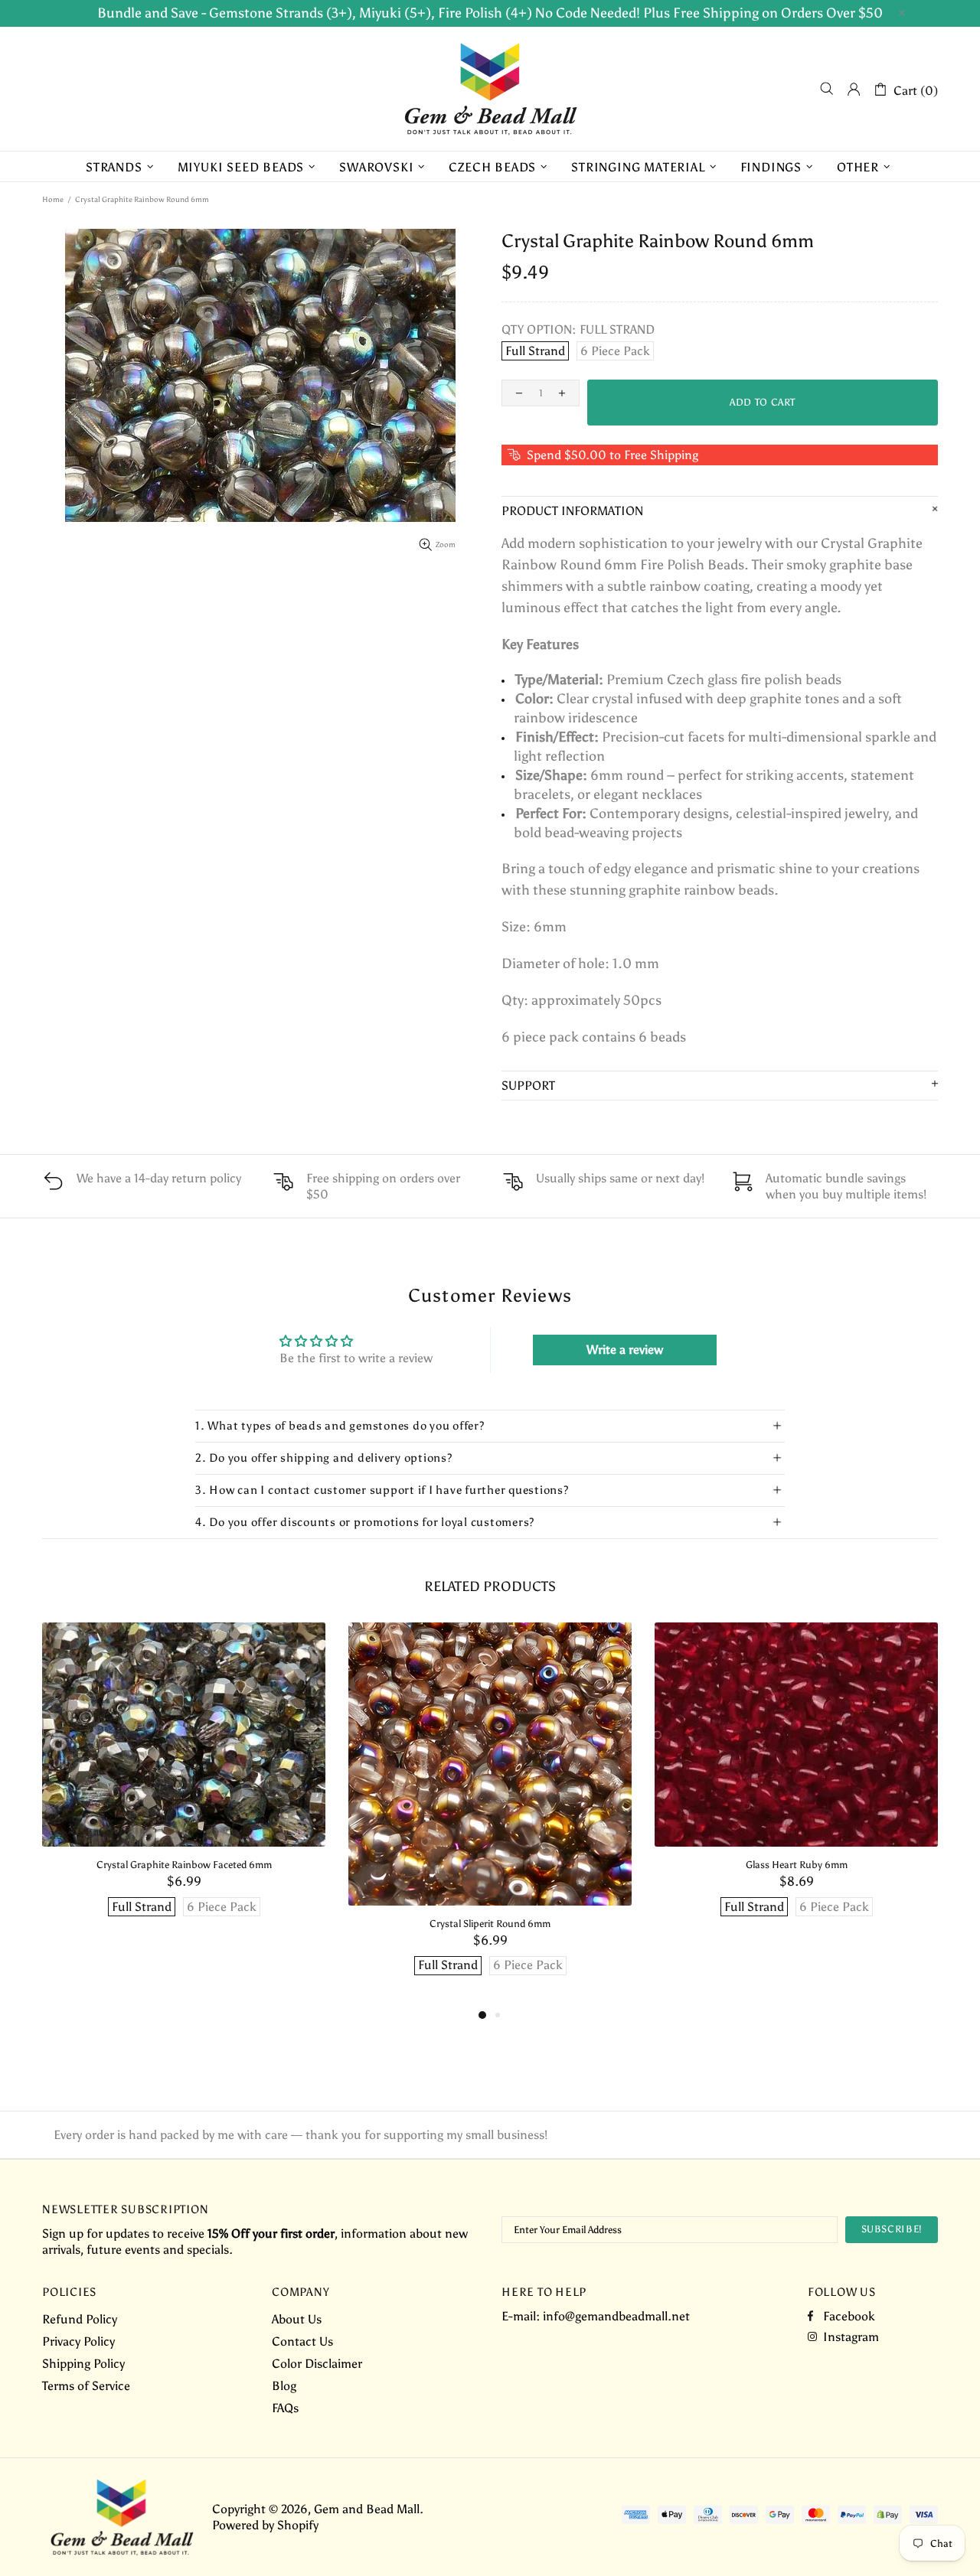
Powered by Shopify (265, 2525)
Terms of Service (86, 2386)
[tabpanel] (184, 1785)
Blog (284, 2386)
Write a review (625, 1350)
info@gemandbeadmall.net (616, 2316)
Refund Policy (80, 2319)
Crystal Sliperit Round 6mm (490, 1924)
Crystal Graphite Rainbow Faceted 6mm (184, 1865)
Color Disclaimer (317, 2364)
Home (53, 200)
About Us (297, 2319)
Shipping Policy (83, 2364)
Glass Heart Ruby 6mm (797, 1865)
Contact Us (302, 2341)
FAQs (285, 2408)
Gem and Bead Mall (490, 89)
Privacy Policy (78, 2341)
